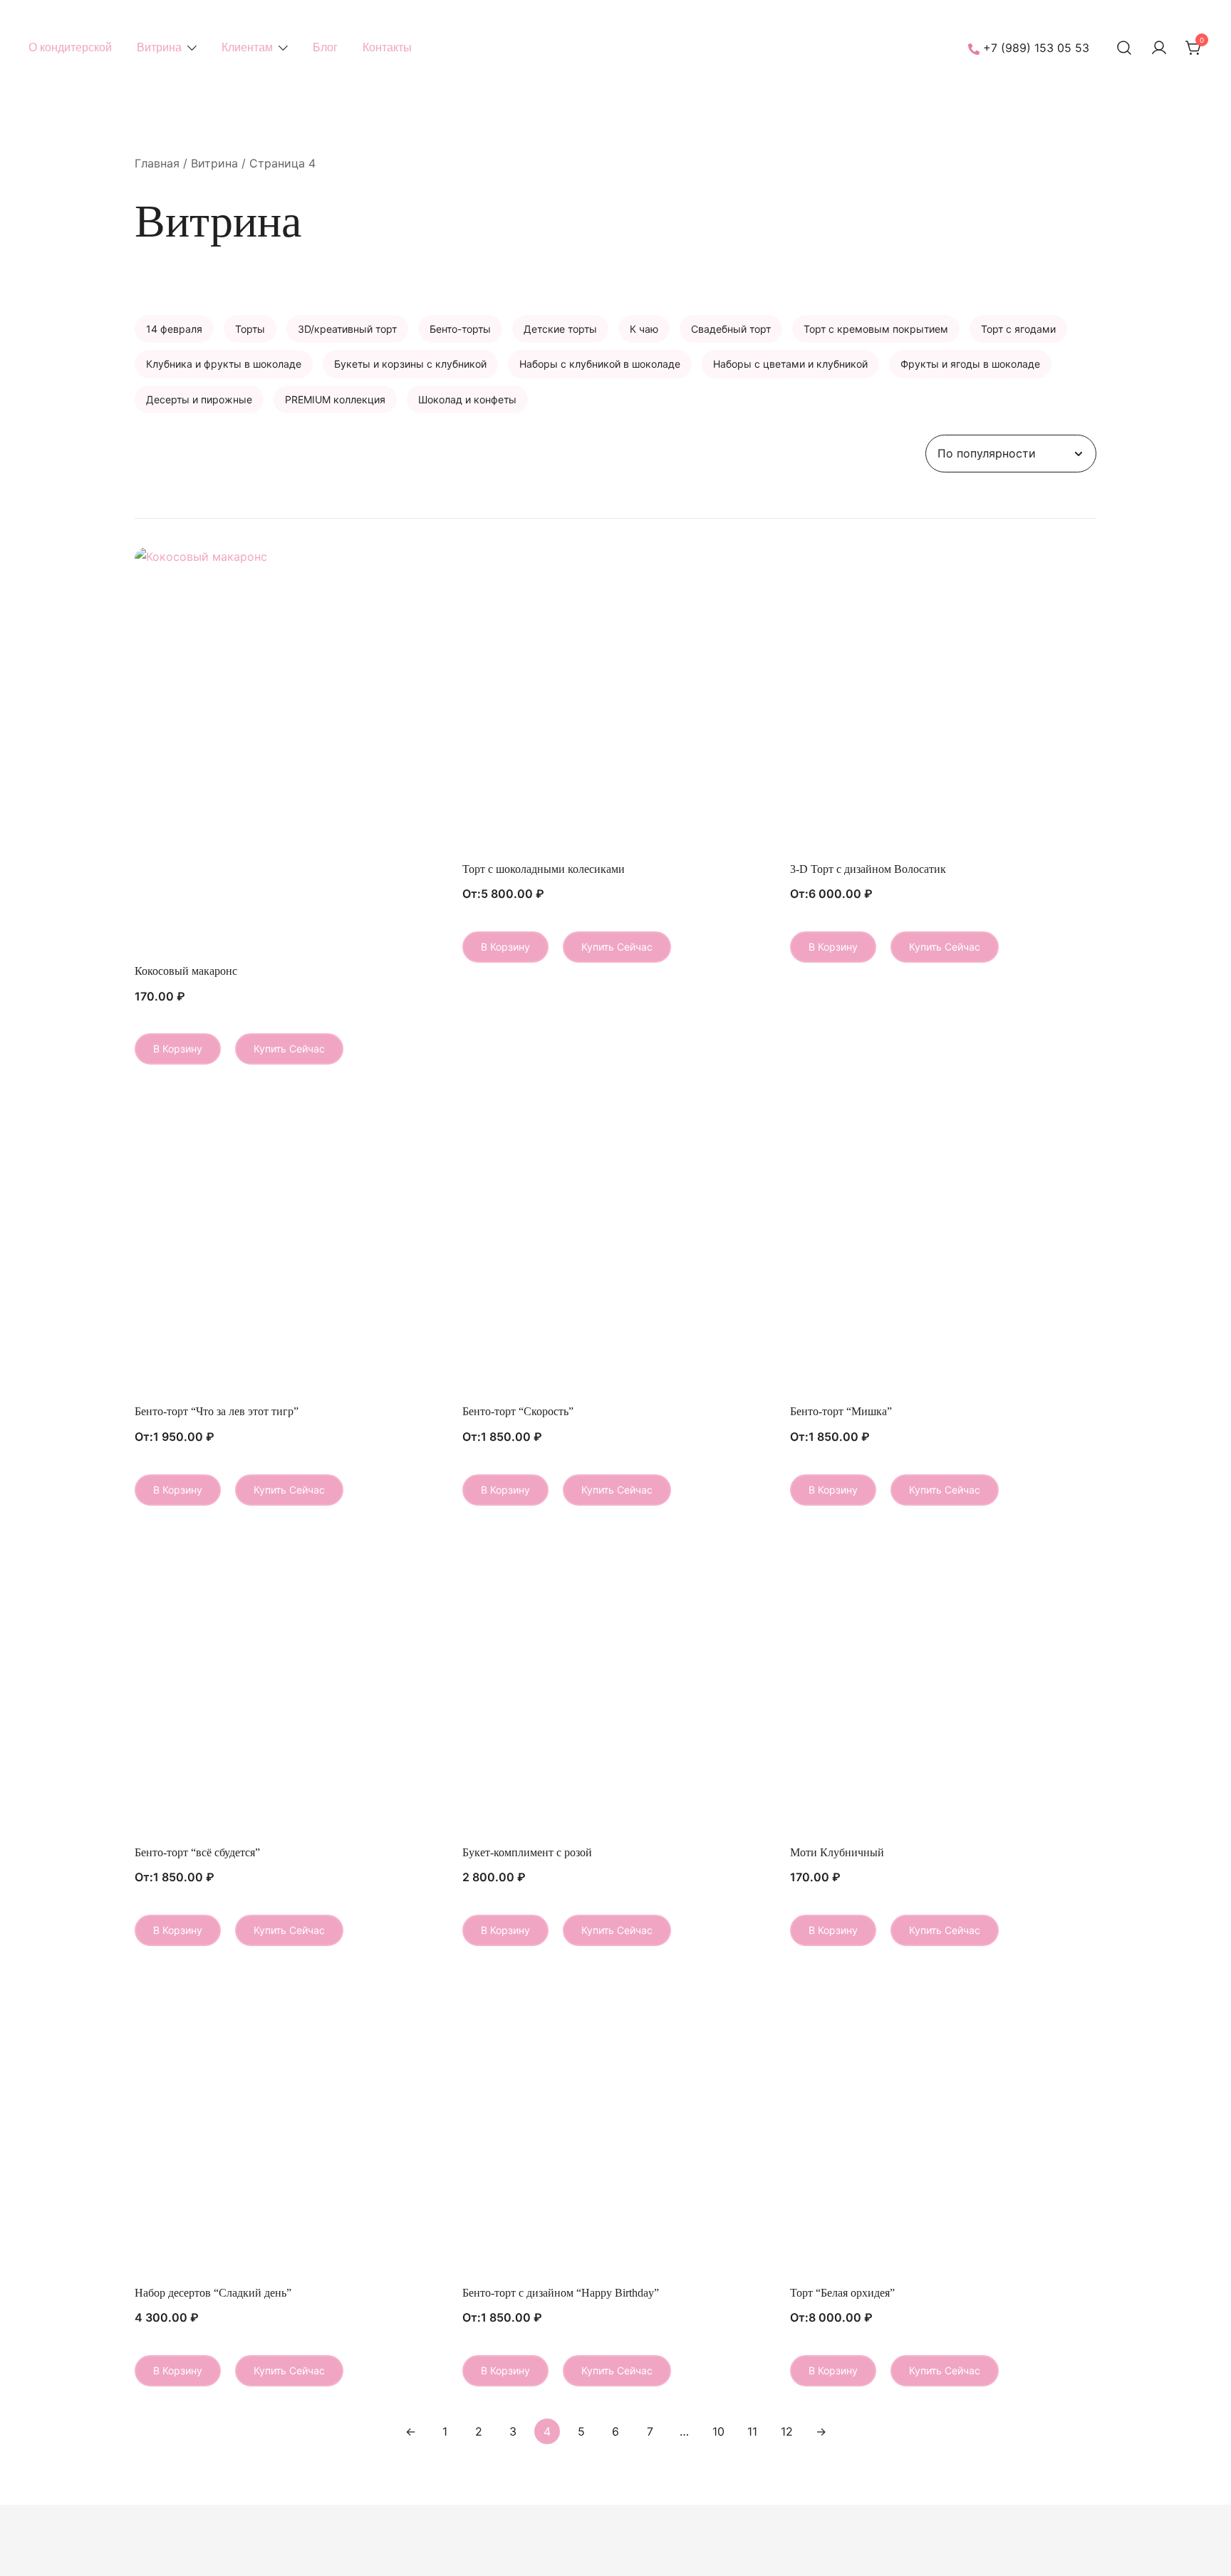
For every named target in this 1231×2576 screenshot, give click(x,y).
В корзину (505, 947)
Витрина (159, 47)
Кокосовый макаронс (186, 971)
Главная (157, 163)
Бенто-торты (460, 329)
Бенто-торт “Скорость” (518, 1411)
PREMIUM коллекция (335, 399)
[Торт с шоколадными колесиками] (615, 700)
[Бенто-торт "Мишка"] (943, 1243)
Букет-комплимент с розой (527, 1852)
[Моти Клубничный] (943, 1684)
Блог (325, 47)
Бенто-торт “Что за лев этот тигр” (217, 1411)
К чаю (644, 329)
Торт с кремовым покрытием (876, 329)
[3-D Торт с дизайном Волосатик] (943, 700)
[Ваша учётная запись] (1159, 48)
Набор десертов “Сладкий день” (213, 2293)
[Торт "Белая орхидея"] (943, 2124)
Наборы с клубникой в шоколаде (600, 364)
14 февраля (174, 329)
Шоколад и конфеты (467, 399)
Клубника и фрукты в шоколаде (224, 364)
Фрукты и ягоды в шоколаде (970, 364)
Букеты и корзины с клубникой (410, 364)
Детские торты (560, 329)
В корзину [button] (178, 1049)
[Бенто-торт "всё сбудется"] (288, 1684)
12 (787, 2431)
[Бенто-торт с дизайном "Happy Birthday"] (615, 2124)
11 (752, 2431)
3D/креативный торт (347, 329)
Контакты (387, 47)
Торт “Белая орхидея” (842, 2293)
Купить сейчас (289, 1049)
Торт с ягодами (1018, 329)
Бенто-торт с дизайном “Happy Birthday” (561, 2293)
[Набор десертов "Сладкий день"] (288, 2124)
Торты (250, 329)
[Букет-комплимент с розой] (615, 1684)
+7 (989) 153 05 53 (1036, 48)
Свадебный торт (731, 329)
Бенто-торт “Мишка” (841, 1411)
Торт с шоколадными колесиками (544, 869)
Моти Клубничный (837, 1852)
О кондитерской (70, 47)
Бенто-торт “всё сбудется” (197, 1852)
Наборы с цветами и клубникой (790, 364)
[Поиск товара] (1124, 48)
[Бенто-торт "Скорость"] (615, 1243)
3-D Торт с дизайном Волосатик (868, 869)
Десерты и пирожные (199, 399)
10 (718, 2431)
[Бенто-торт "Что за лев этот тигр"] (288, 1243)
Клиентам (247, 47)
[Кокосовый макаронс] (288, 751)
